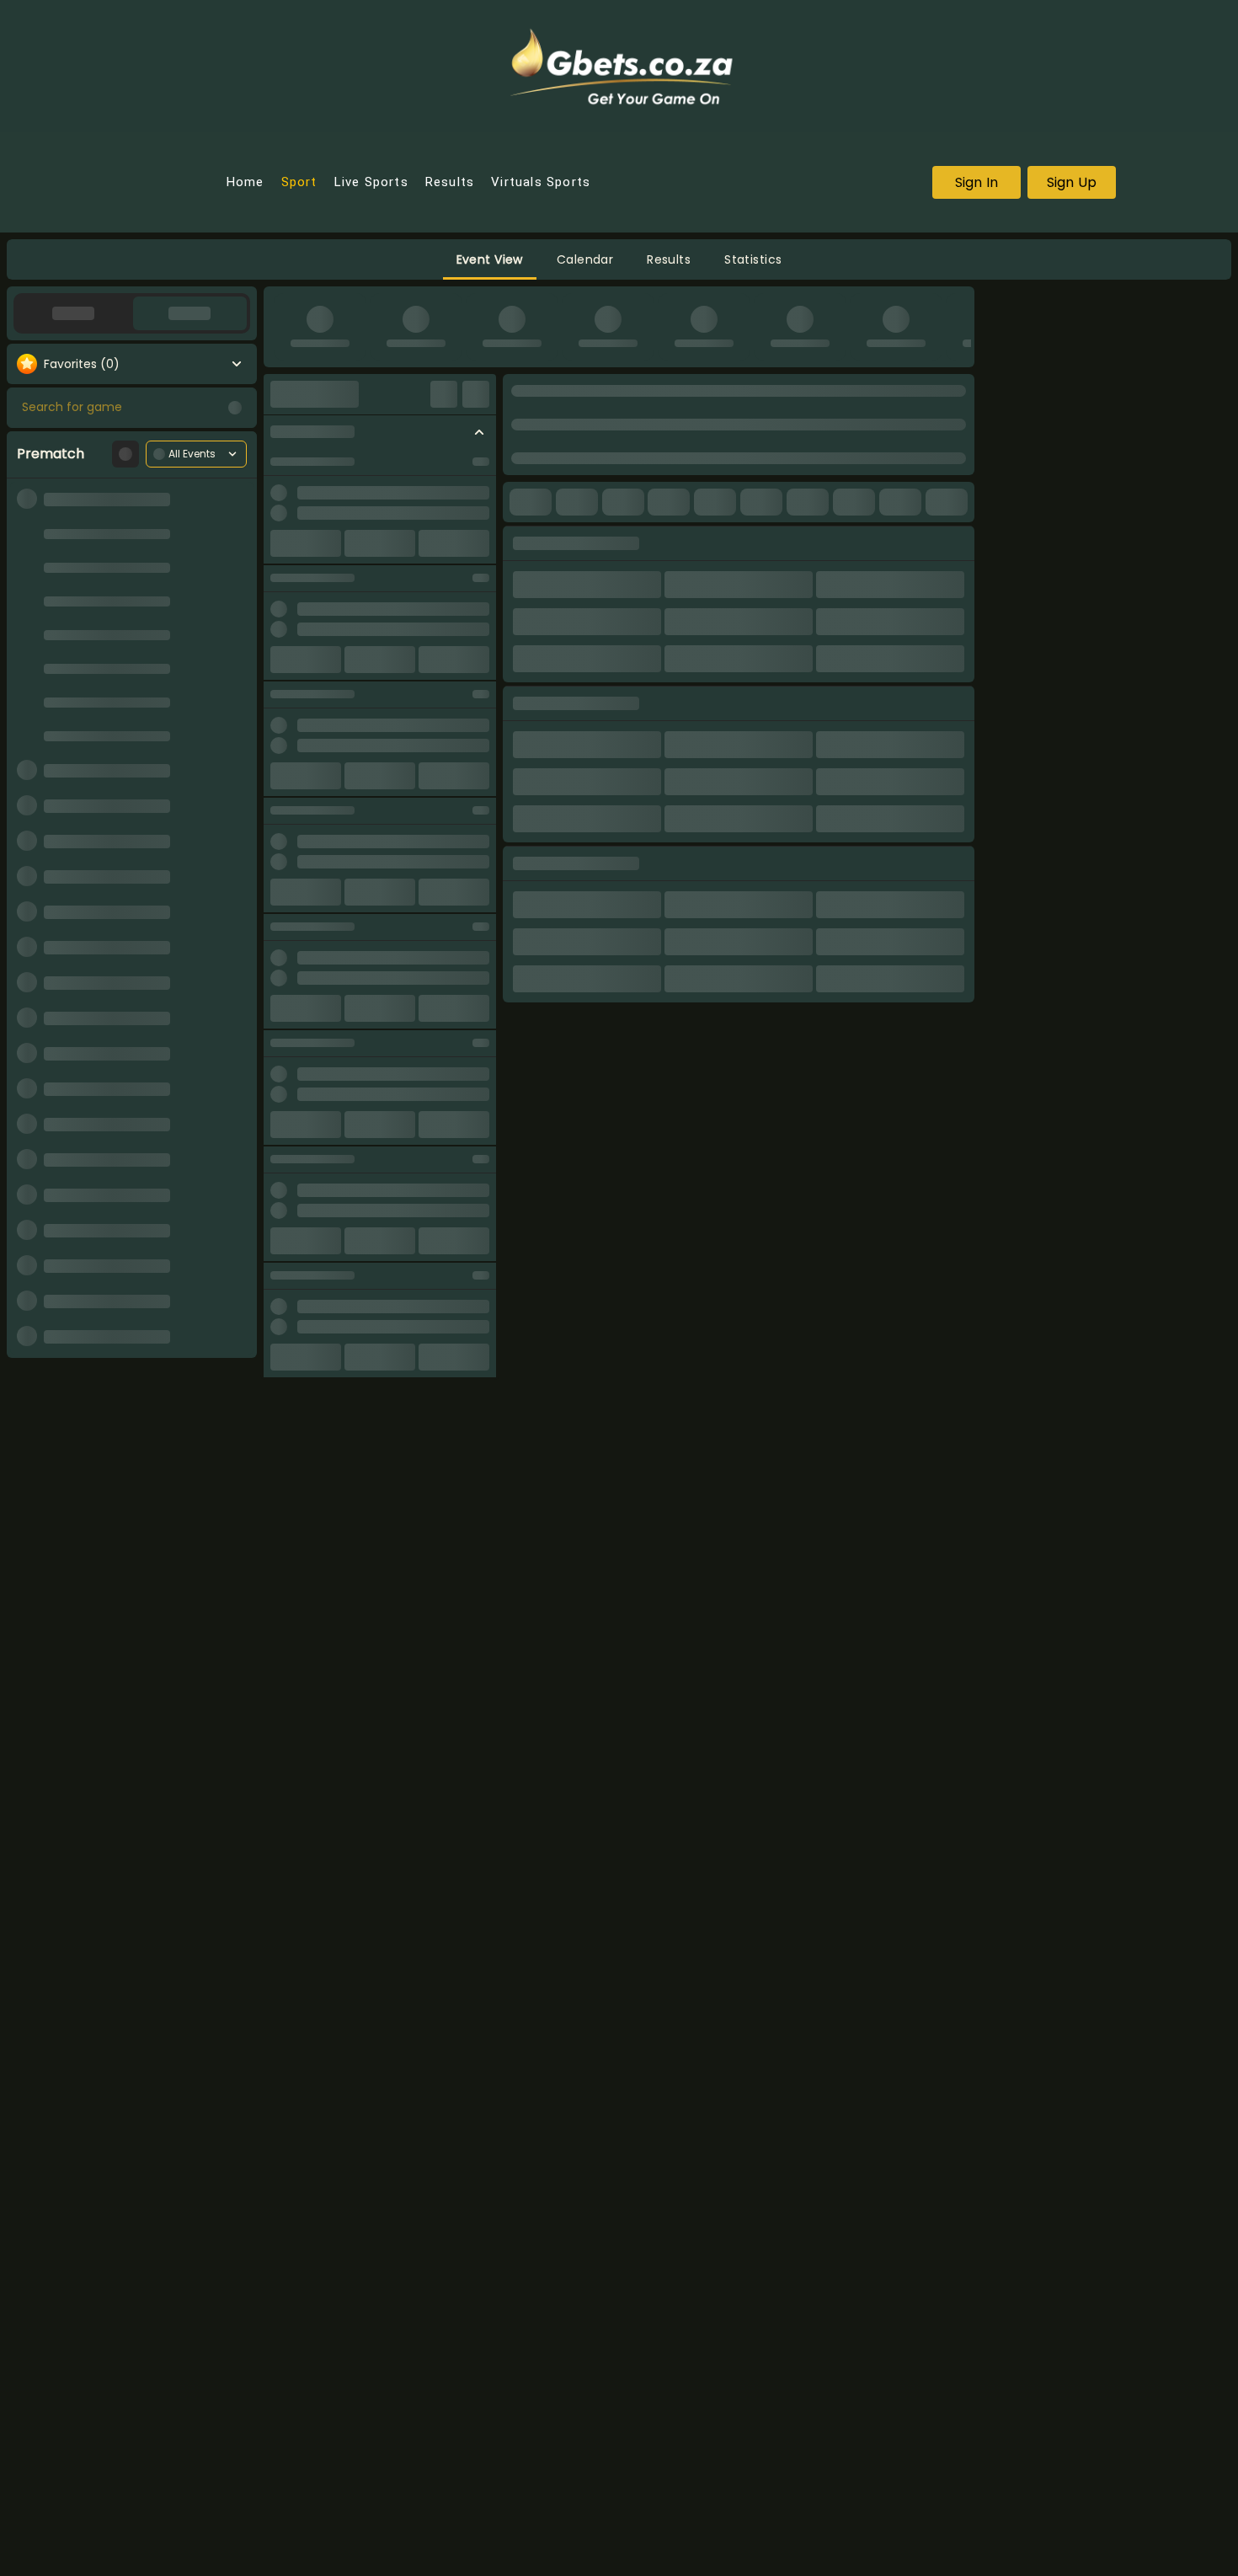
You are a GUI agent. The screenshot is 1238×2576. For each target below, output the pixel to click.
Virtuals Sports (541, 182)
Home (245, 182)
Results (450, 182)
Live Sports (371, 182)
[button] (490, 259)
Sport (299, 182)
